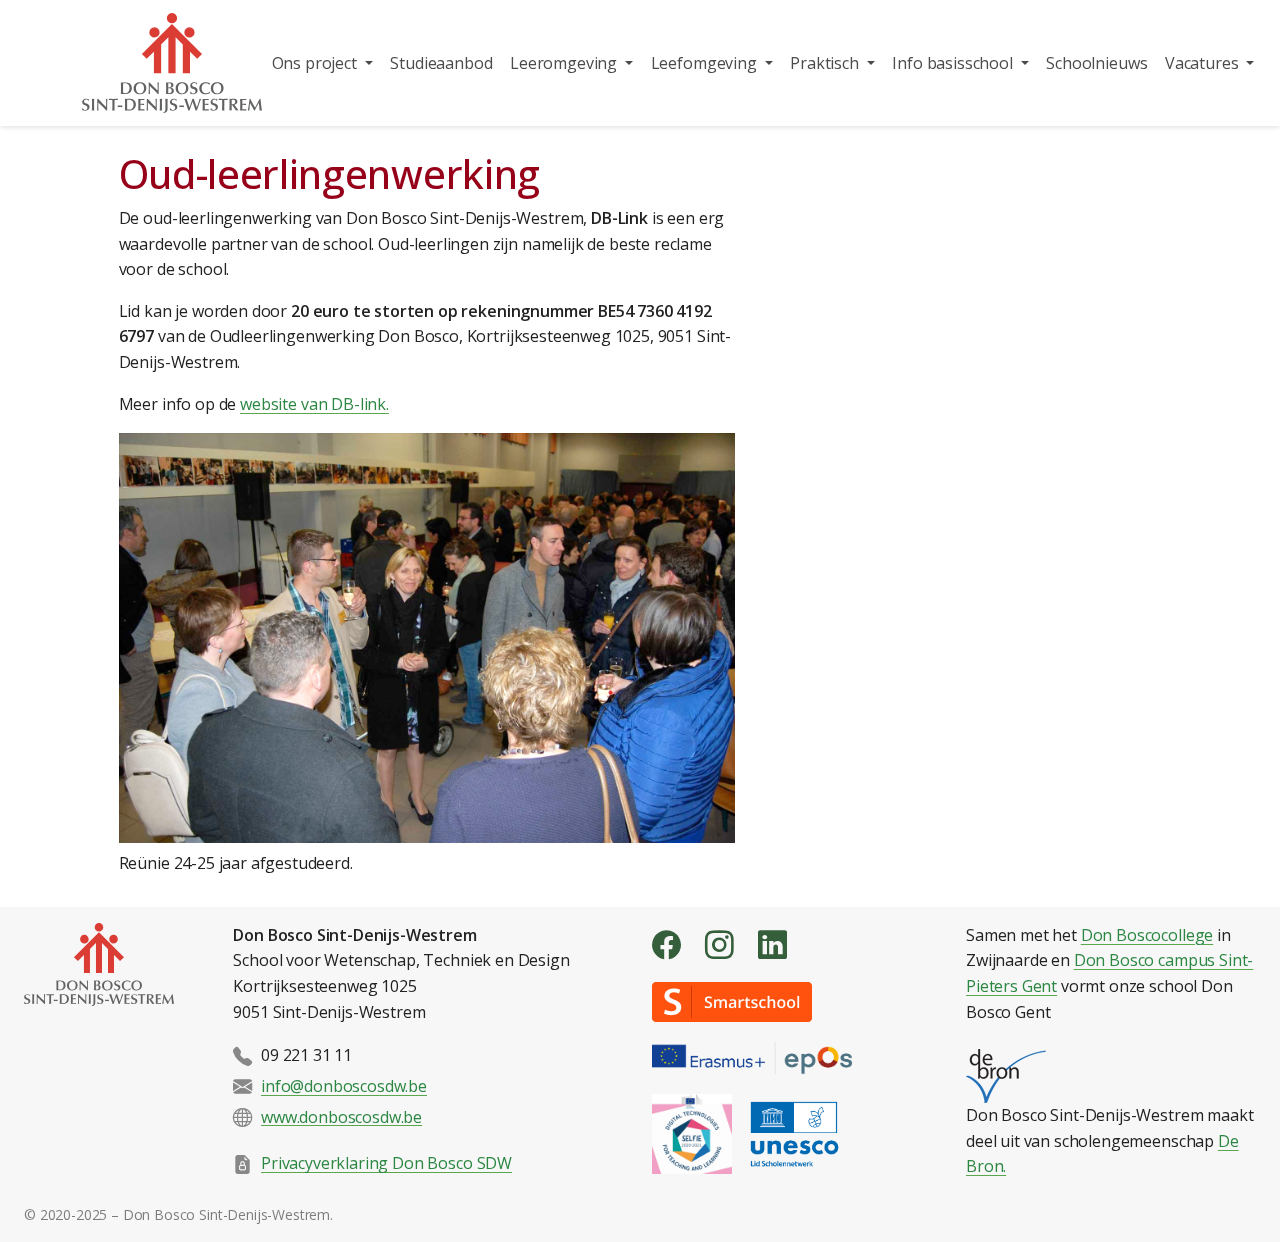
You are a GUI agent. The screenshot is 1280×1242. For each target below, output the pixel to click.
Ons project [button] (316, 63)
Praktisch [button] (826, 63)
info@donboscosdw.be (344, 1086)
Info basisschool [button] (954, 63)
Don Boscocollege (1147, 935)
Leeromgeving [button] (565, 63)
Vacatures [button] (1203, 63)
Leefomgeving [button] (706, 63)
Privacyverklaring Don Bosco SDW (386, 1163)
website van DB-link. (314, 404)
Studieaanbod (441, 63)
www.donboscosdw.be (341, 1116)
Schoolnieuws (1096, 63)
